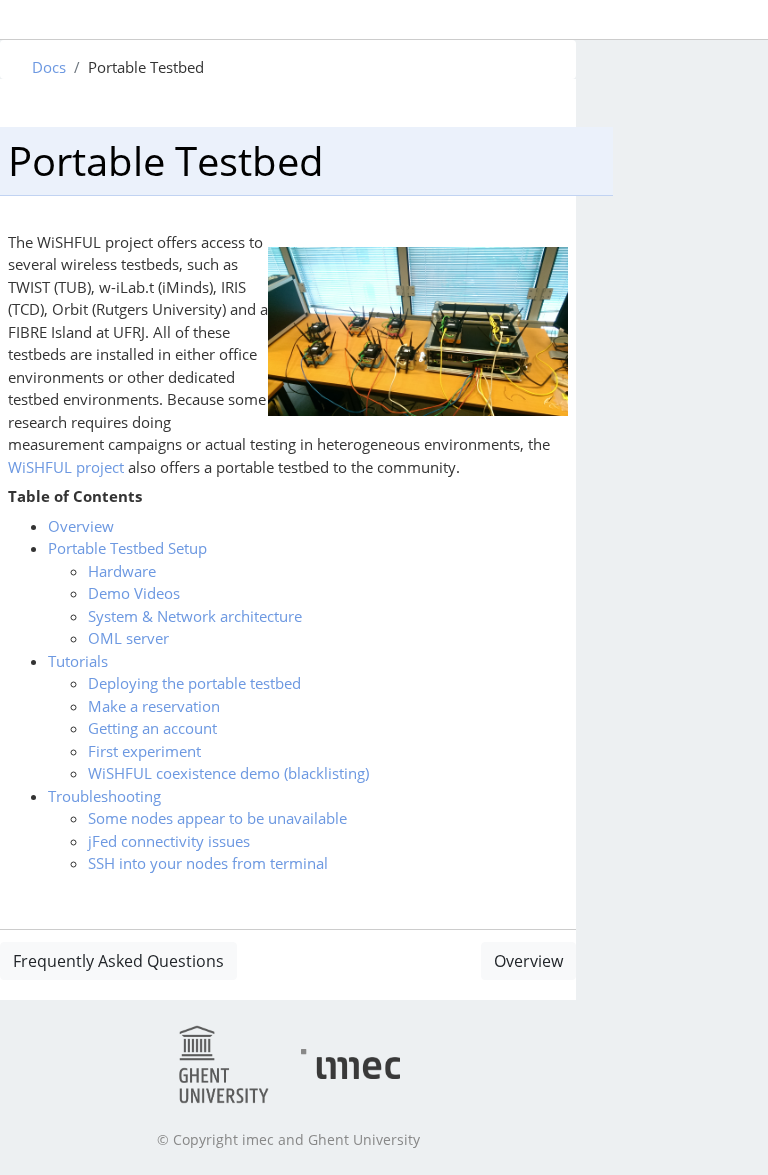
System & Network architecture (195, 616)
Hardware (122, 571)
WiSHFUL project (66, 467)
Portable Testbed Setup (127, 548)
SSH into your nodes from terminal (208, 863)
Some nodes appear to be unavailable (217, 818)
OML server (128, 638)
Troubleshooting (104, 796)
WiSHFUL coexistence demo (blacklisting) (228, 773)
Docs (49, 67)
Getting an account (152, 728)
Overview (81, 526)
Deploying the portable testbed (194, 683)
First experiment (144, 751)
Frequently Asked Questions (118, 961)
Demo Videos (134, 593)
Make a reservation (154, 706)
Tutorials (78, 661)
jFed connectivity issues (169, 841)
